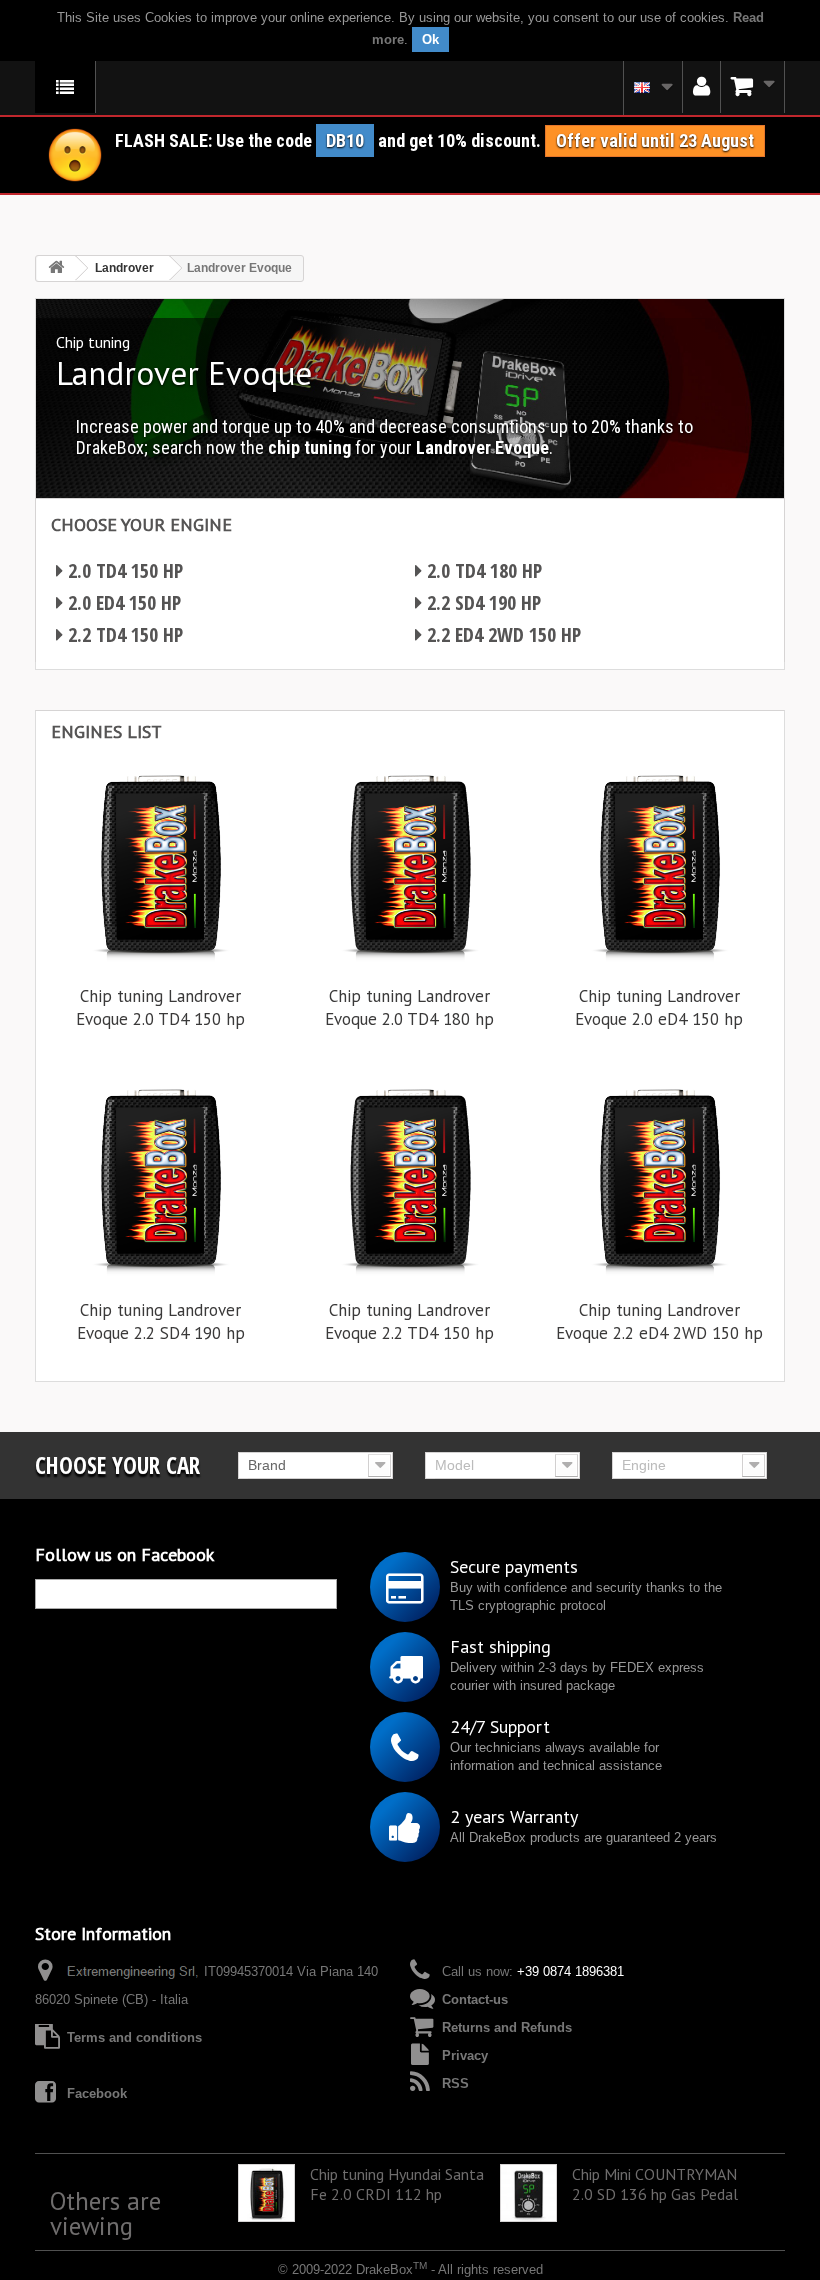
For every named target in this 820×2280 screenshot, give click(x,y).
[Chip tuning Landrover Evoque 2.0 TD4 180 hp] (409, 862)
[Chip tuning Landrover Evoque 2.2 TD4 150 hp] (409, 1176)
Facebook (97, 2093)
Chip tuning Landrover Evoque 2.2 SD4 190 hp (161, 1321)
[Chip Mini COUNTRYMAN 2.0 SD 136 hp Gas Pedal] (528, 2192)
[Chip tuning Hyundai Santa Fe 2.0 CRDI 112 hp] (266, 2192)
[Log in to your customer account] (701, 87)
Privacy (465, 2055)
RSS (455, 2083)
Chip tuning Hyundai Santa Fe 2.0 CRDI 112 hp (397, 2184)
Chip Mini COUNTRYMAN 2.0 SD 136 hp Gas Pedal (655, 2184)
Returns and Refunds (507, 2027)
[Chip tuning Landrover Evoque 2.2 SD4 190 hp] (160, 1176)
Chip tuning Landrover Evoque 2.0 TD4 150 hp (160, 1007)
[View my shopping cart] (753, 87)
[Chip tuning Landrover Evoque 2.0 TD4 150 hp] (160, 862)
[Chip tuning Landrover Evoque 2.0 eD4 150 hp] (659, 862)
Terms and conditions (134, 2037)
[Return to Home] (56, 268)
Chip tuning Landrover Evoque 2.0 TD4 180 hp (409, 1007)
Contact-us (475, 1999)
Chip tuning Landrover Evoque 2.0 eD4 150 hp (659, 1007)
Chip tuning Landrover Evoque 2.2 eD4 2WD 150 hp (659, 1321)
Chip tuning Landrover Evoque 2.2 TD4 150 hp (409, 1321)
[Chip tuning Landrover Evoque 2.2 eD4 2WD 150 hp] (659, 1176)
